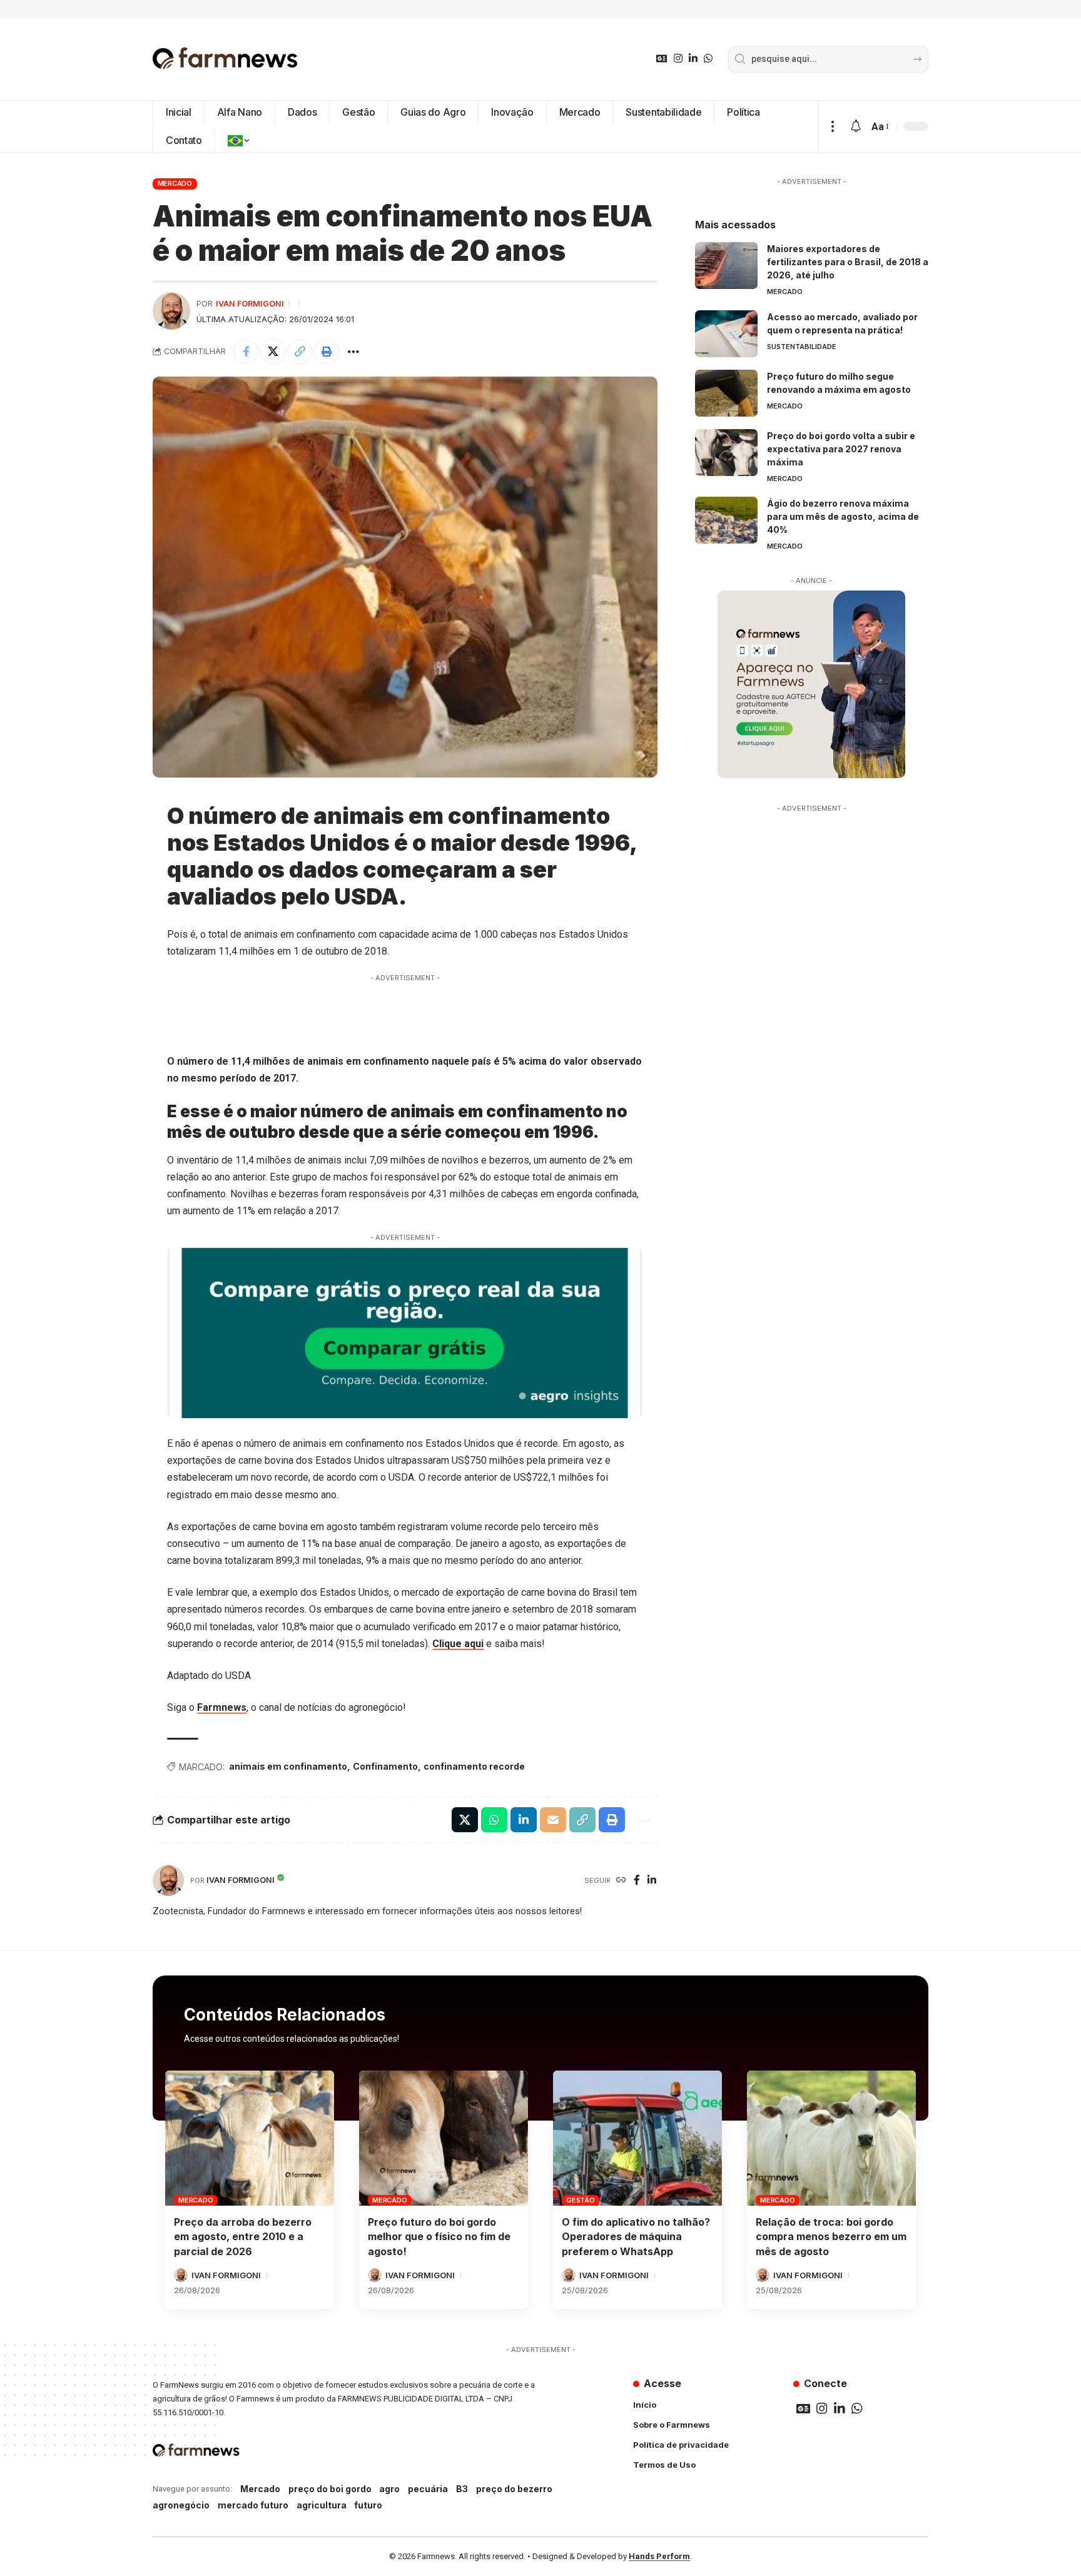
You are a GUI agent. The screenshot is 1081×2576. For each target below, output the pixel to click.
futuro (368, 2505)
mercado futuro (253, 2505)
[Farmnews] (225, 59)
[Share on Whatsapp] (494, 1820)
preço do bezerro (514, 2489)
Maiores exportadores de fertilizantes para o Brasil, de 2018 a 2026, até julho (848, 262)
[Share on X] (273, 352)
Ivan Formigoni (250, 304)
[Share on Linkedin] (524, 1820)
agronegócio (181, 2505)
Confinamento (385, 1766)
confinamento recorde (474, 1766)
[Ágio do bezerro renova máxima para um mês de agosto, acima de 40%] (726, 520)
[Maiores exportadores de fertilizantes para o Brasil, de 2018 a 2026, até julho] (726, 266)
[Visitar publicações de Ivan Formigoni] (171, 311)
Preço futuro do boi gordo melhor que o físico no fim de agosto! (439, 2236)
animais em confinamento (288, 1766)
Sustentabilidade (802, 347)
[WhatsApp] (708, 58)
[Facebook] (637, 1881)
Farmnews (222, 1707)
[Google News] (662, 58)
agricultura (322, 2505)
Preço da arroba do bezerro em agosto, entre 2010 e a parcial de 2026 (243, 2236)
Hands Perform (659, 2556)
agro (389, 2489)
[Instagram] (678, 58)
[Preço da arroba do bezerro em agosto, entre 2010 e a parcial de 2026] (250, 2138)
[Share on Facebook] (246, 352)
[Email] (553, 1820)
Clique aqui (458, 1644)
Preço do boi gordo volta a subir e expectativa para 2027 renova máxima (841, 449)
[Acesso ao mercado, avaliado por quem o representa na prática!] (726, 334)
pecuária (428, 2489)
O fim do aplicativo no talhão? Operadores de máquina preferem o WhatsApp (636, 2236)
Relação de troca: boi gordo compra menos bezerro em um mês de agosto (831, 2236)
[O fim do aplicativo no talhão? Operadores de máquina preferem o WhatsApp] (637, 2138)
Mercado (175, 183)
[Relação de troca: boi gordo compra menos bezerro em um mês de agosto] (831, 2138)
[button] (832, 127)
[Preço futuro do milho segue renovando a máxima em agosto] (726, 393)
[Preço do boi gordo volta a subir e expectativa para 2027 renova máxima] (726, 453)
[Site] (621, 1881)
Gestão (581, 2200)
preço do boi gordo (330, 2489)
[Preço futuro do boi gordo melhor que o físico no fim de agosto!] (444, 2138)
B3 (462, 2489)
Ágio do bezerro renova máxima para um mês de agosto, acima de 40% (843, 516)
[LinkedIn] (693, 58)
